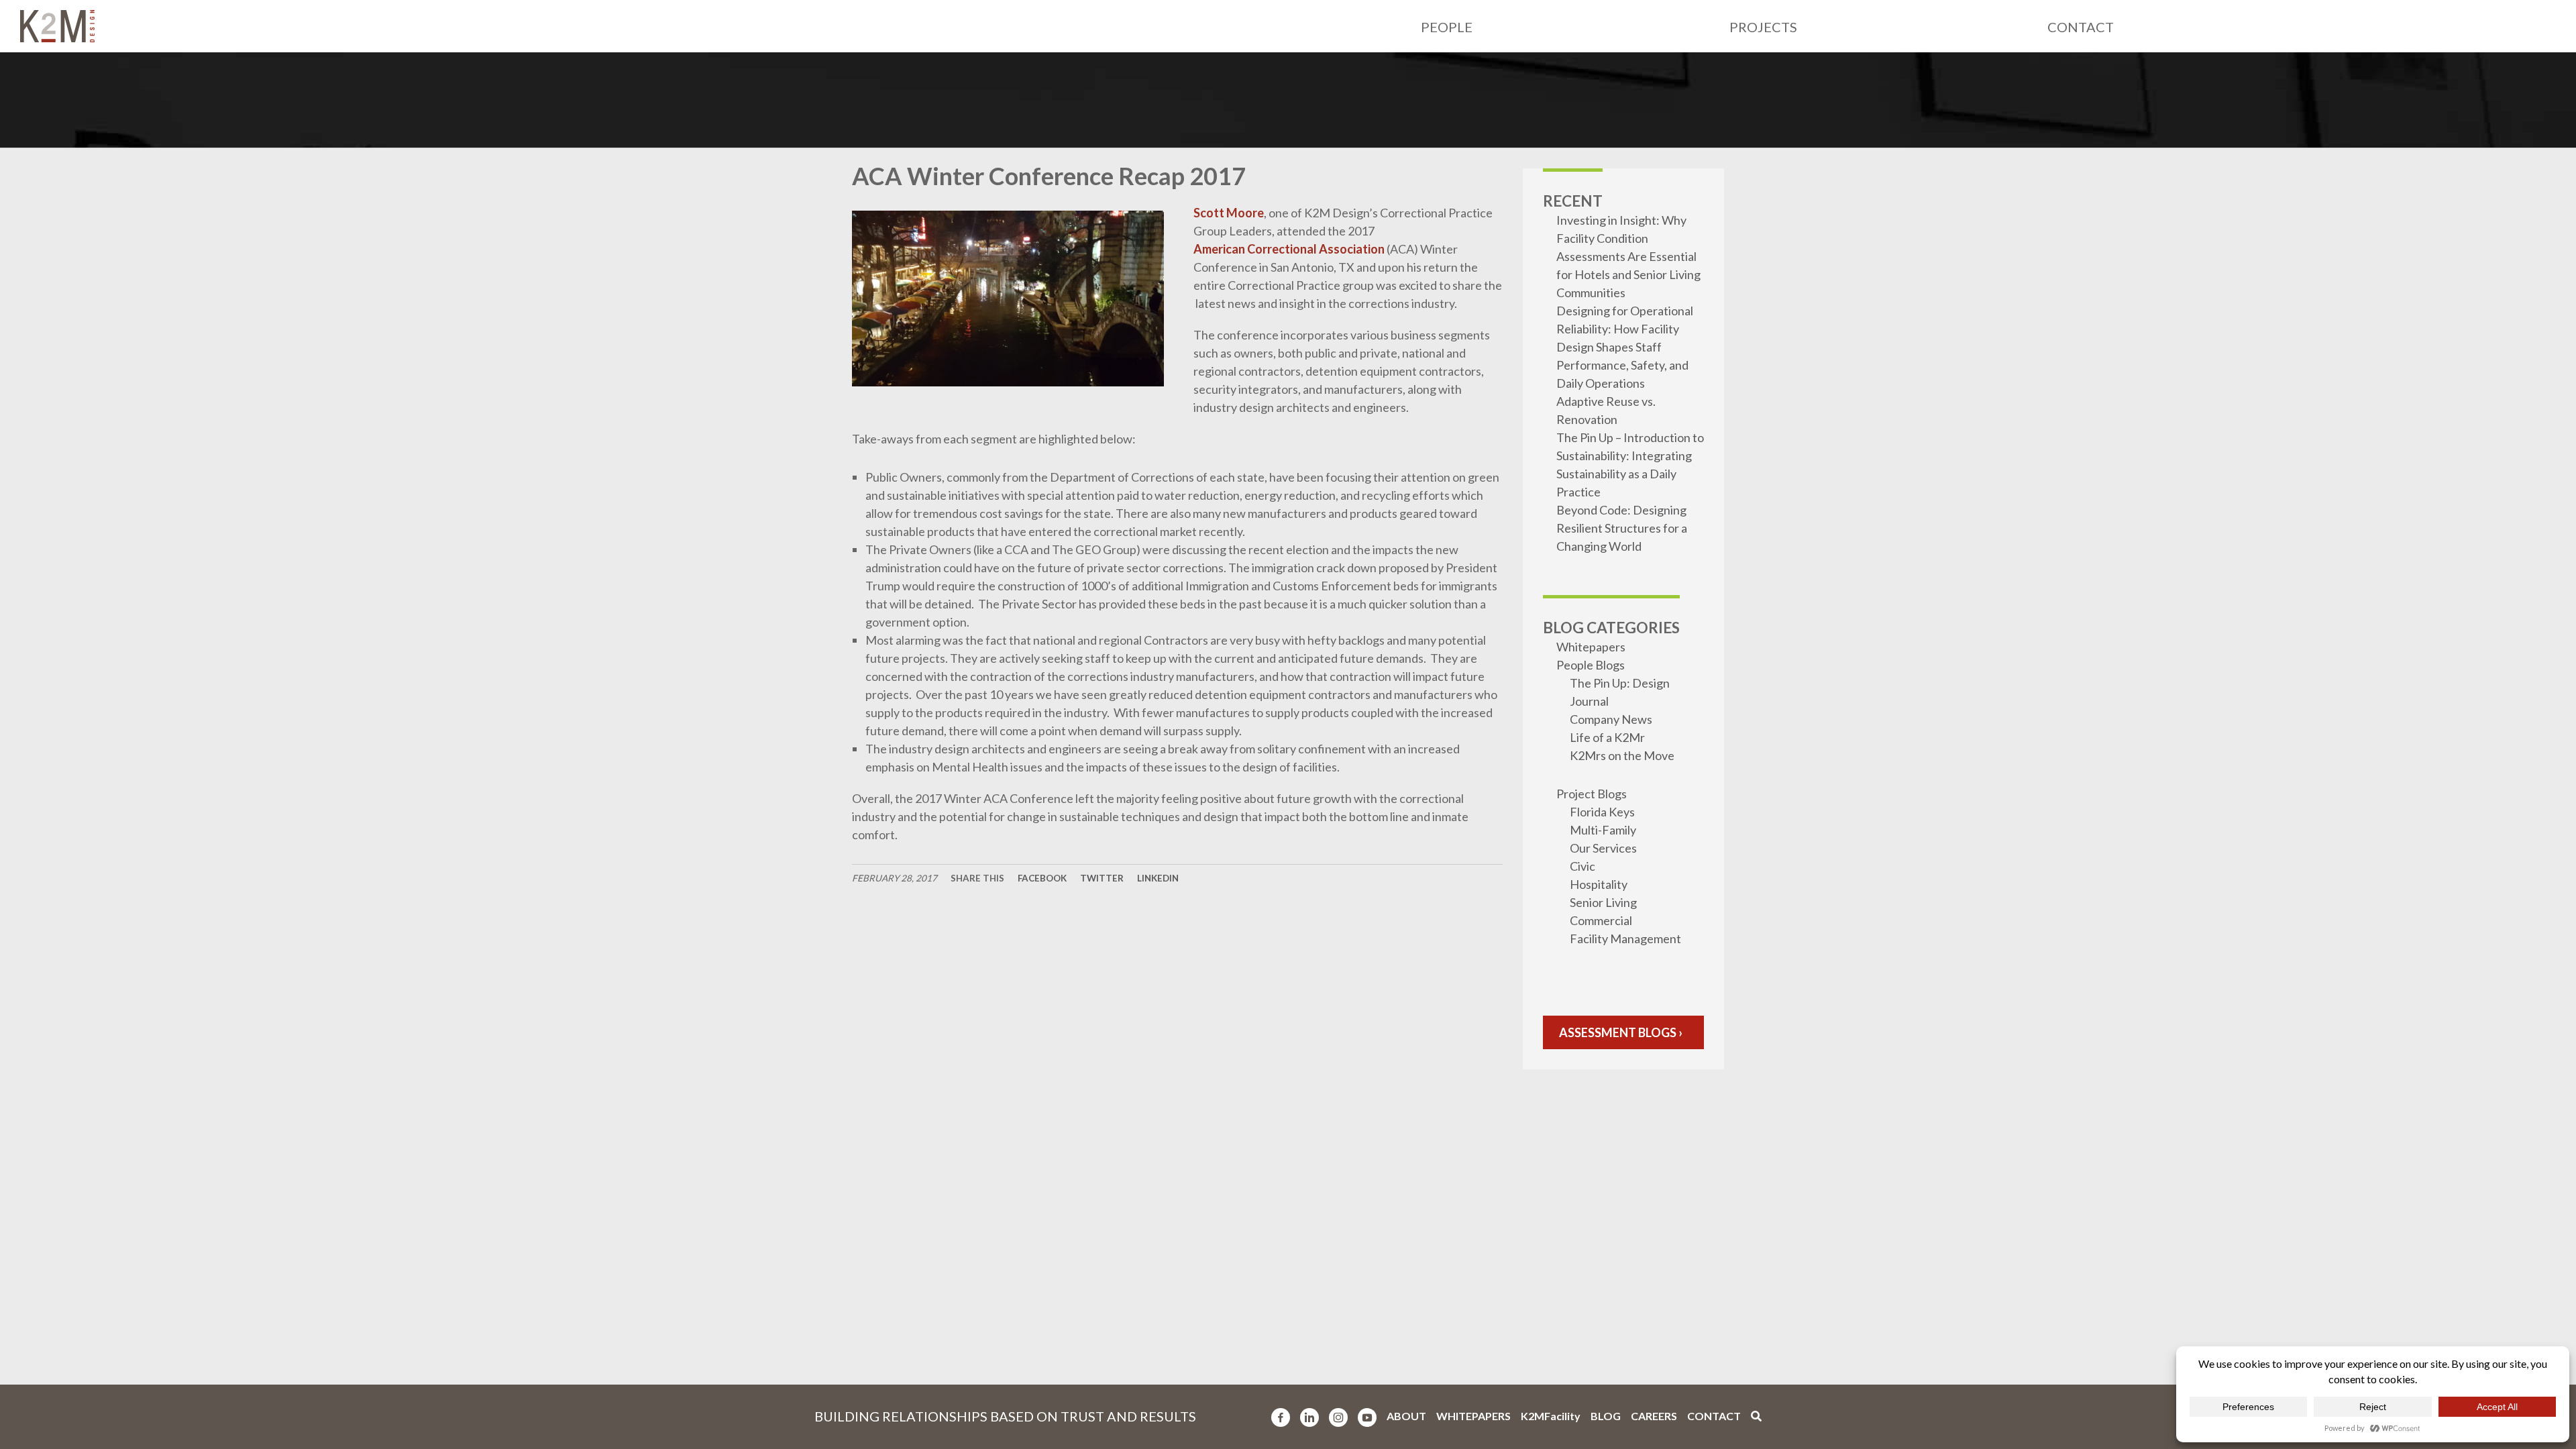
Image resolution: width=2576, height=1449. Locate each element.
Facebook (1042, 878)
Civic (1582, 866)
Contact (2081, 27)
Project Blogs (1592, 794)
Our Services (1603, 848)
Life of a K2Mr (1607, 737)
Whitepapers (1591, 647)
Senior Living (1603, 902)
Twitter (1102, 878)
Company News (1611, 719)
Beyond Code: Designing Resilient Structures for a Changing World (1622, 528)
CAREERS (1654, 1416)
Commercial (1601, 920)
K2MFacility (1551, 1416)
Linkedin (1158, 878)
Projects (1763, 27)
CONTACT (1714, 1416)
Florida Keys (1602, 812)
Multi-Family (1603, 830)
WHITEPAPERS (1473, 1416)
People (1447, 27)
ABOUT (1406, 1416)
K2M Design (57, 26)
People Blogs (1591, 665)
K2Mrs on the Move (1622, 755)
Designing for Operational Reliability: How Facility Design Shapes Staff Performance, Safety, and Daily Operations (1625, 347)
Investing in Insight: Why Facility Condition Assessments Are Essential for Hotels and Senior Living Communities (1628, 256)
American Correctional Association (1289, 249)
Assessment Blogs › (1621, 1032)
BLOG (1606, 1416)
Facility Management (1625, 938)
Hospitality (1599, 884)
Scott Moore (1229, 213)
